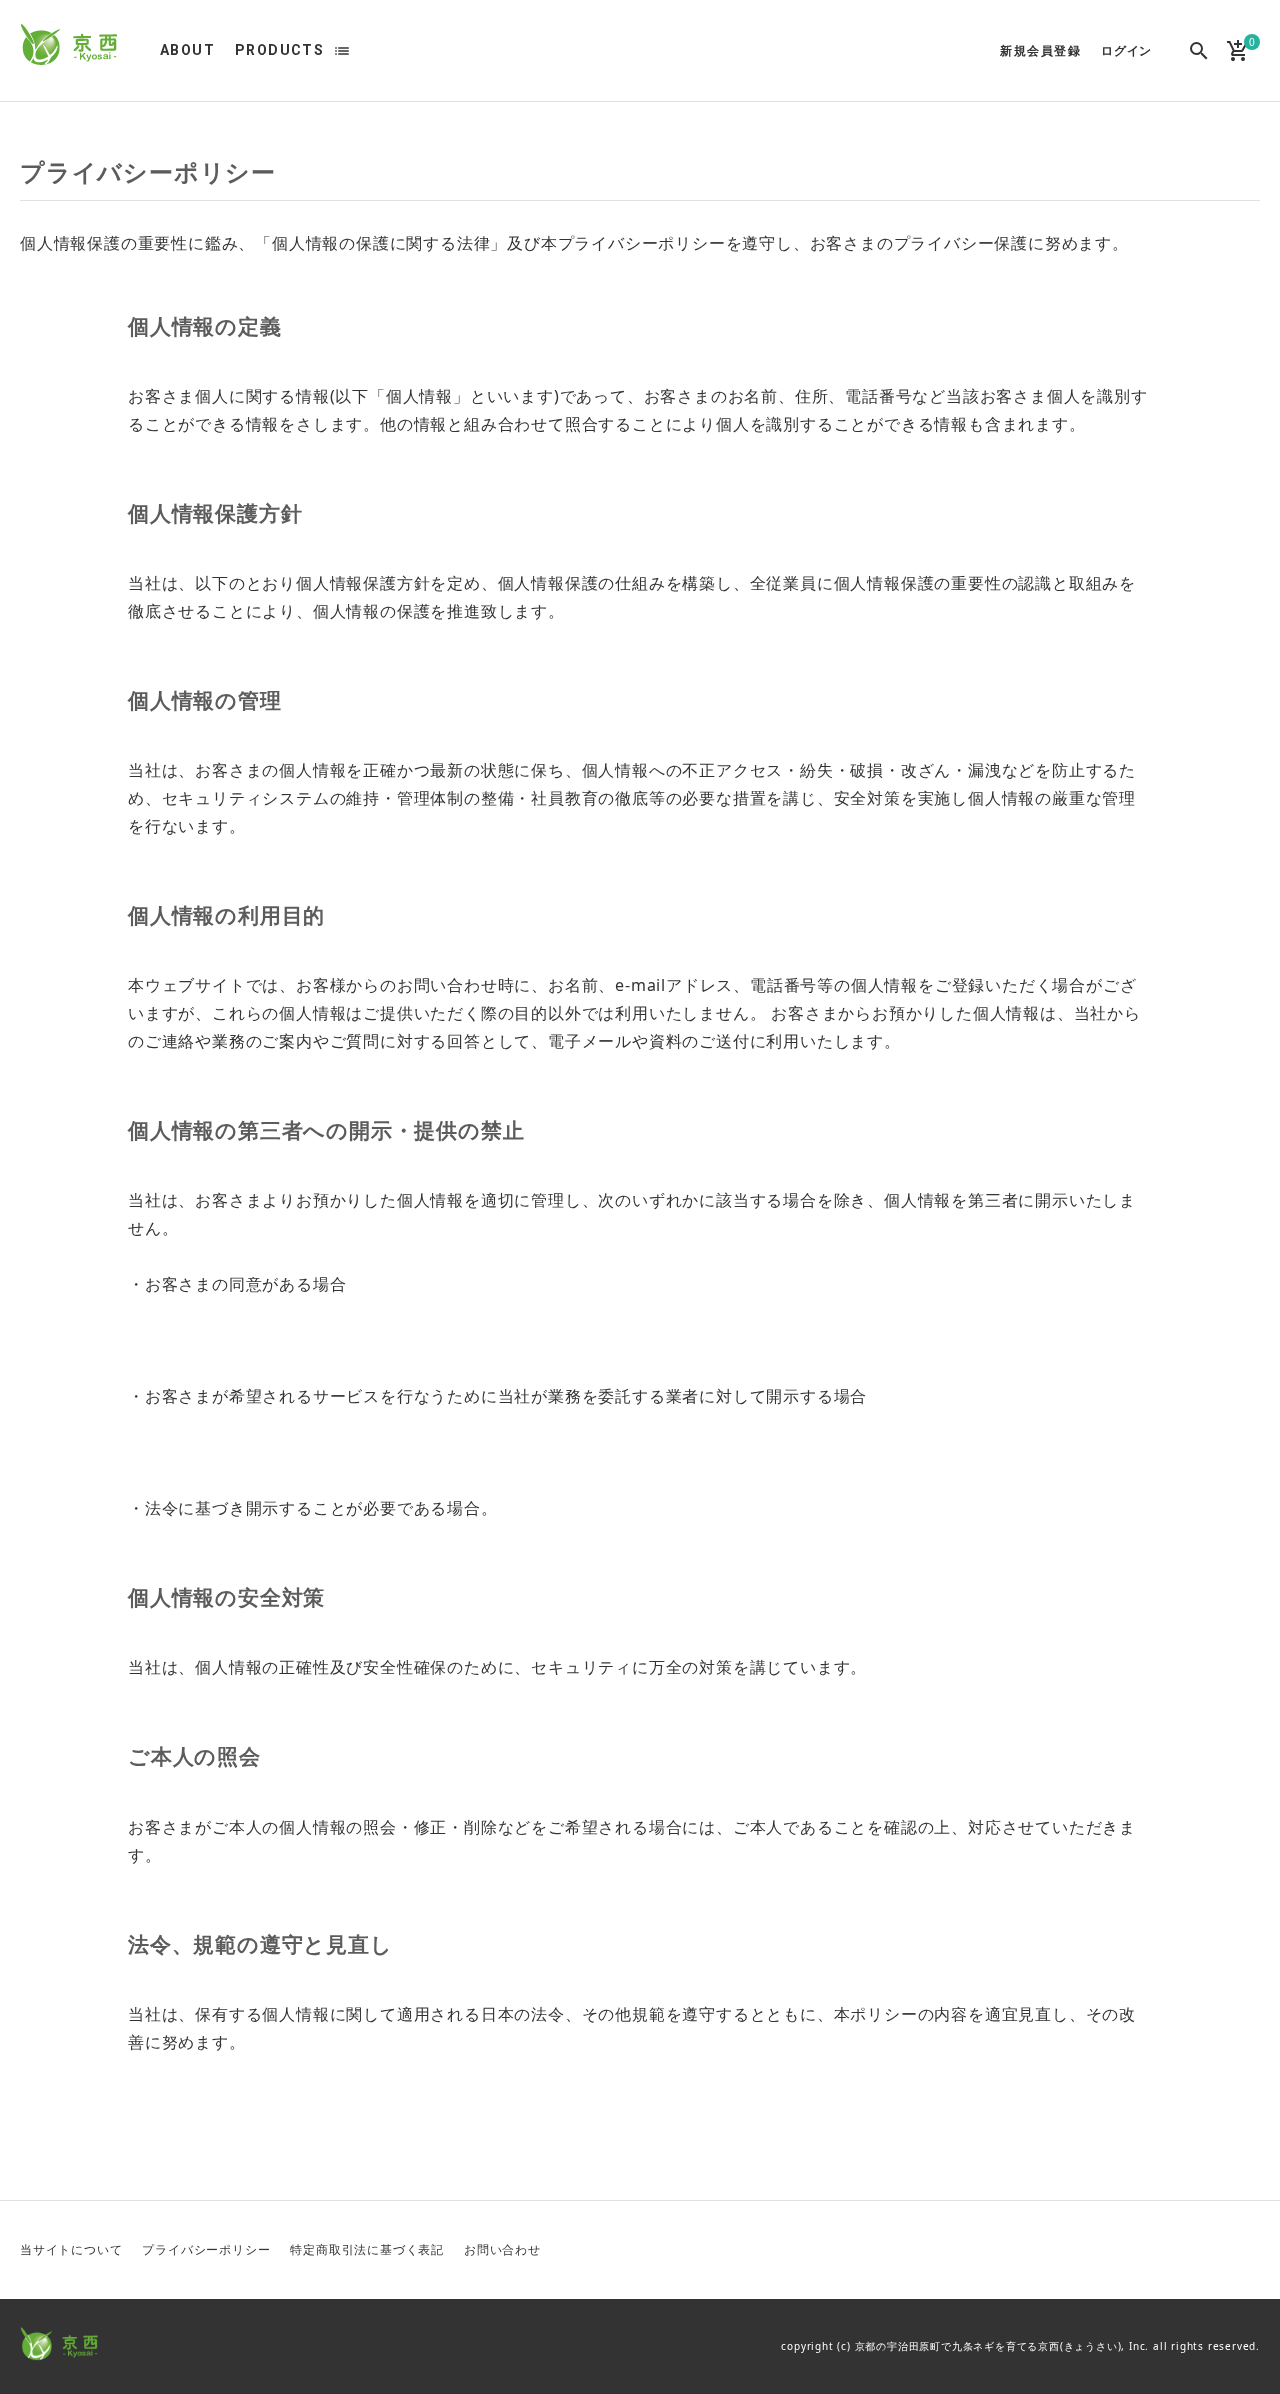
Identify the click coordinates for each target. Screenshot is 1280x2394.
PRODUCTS (279, 50)
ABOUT (187, 50)
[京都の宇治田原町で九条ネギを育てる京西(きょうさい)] (70, 46)
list (342, 51)
